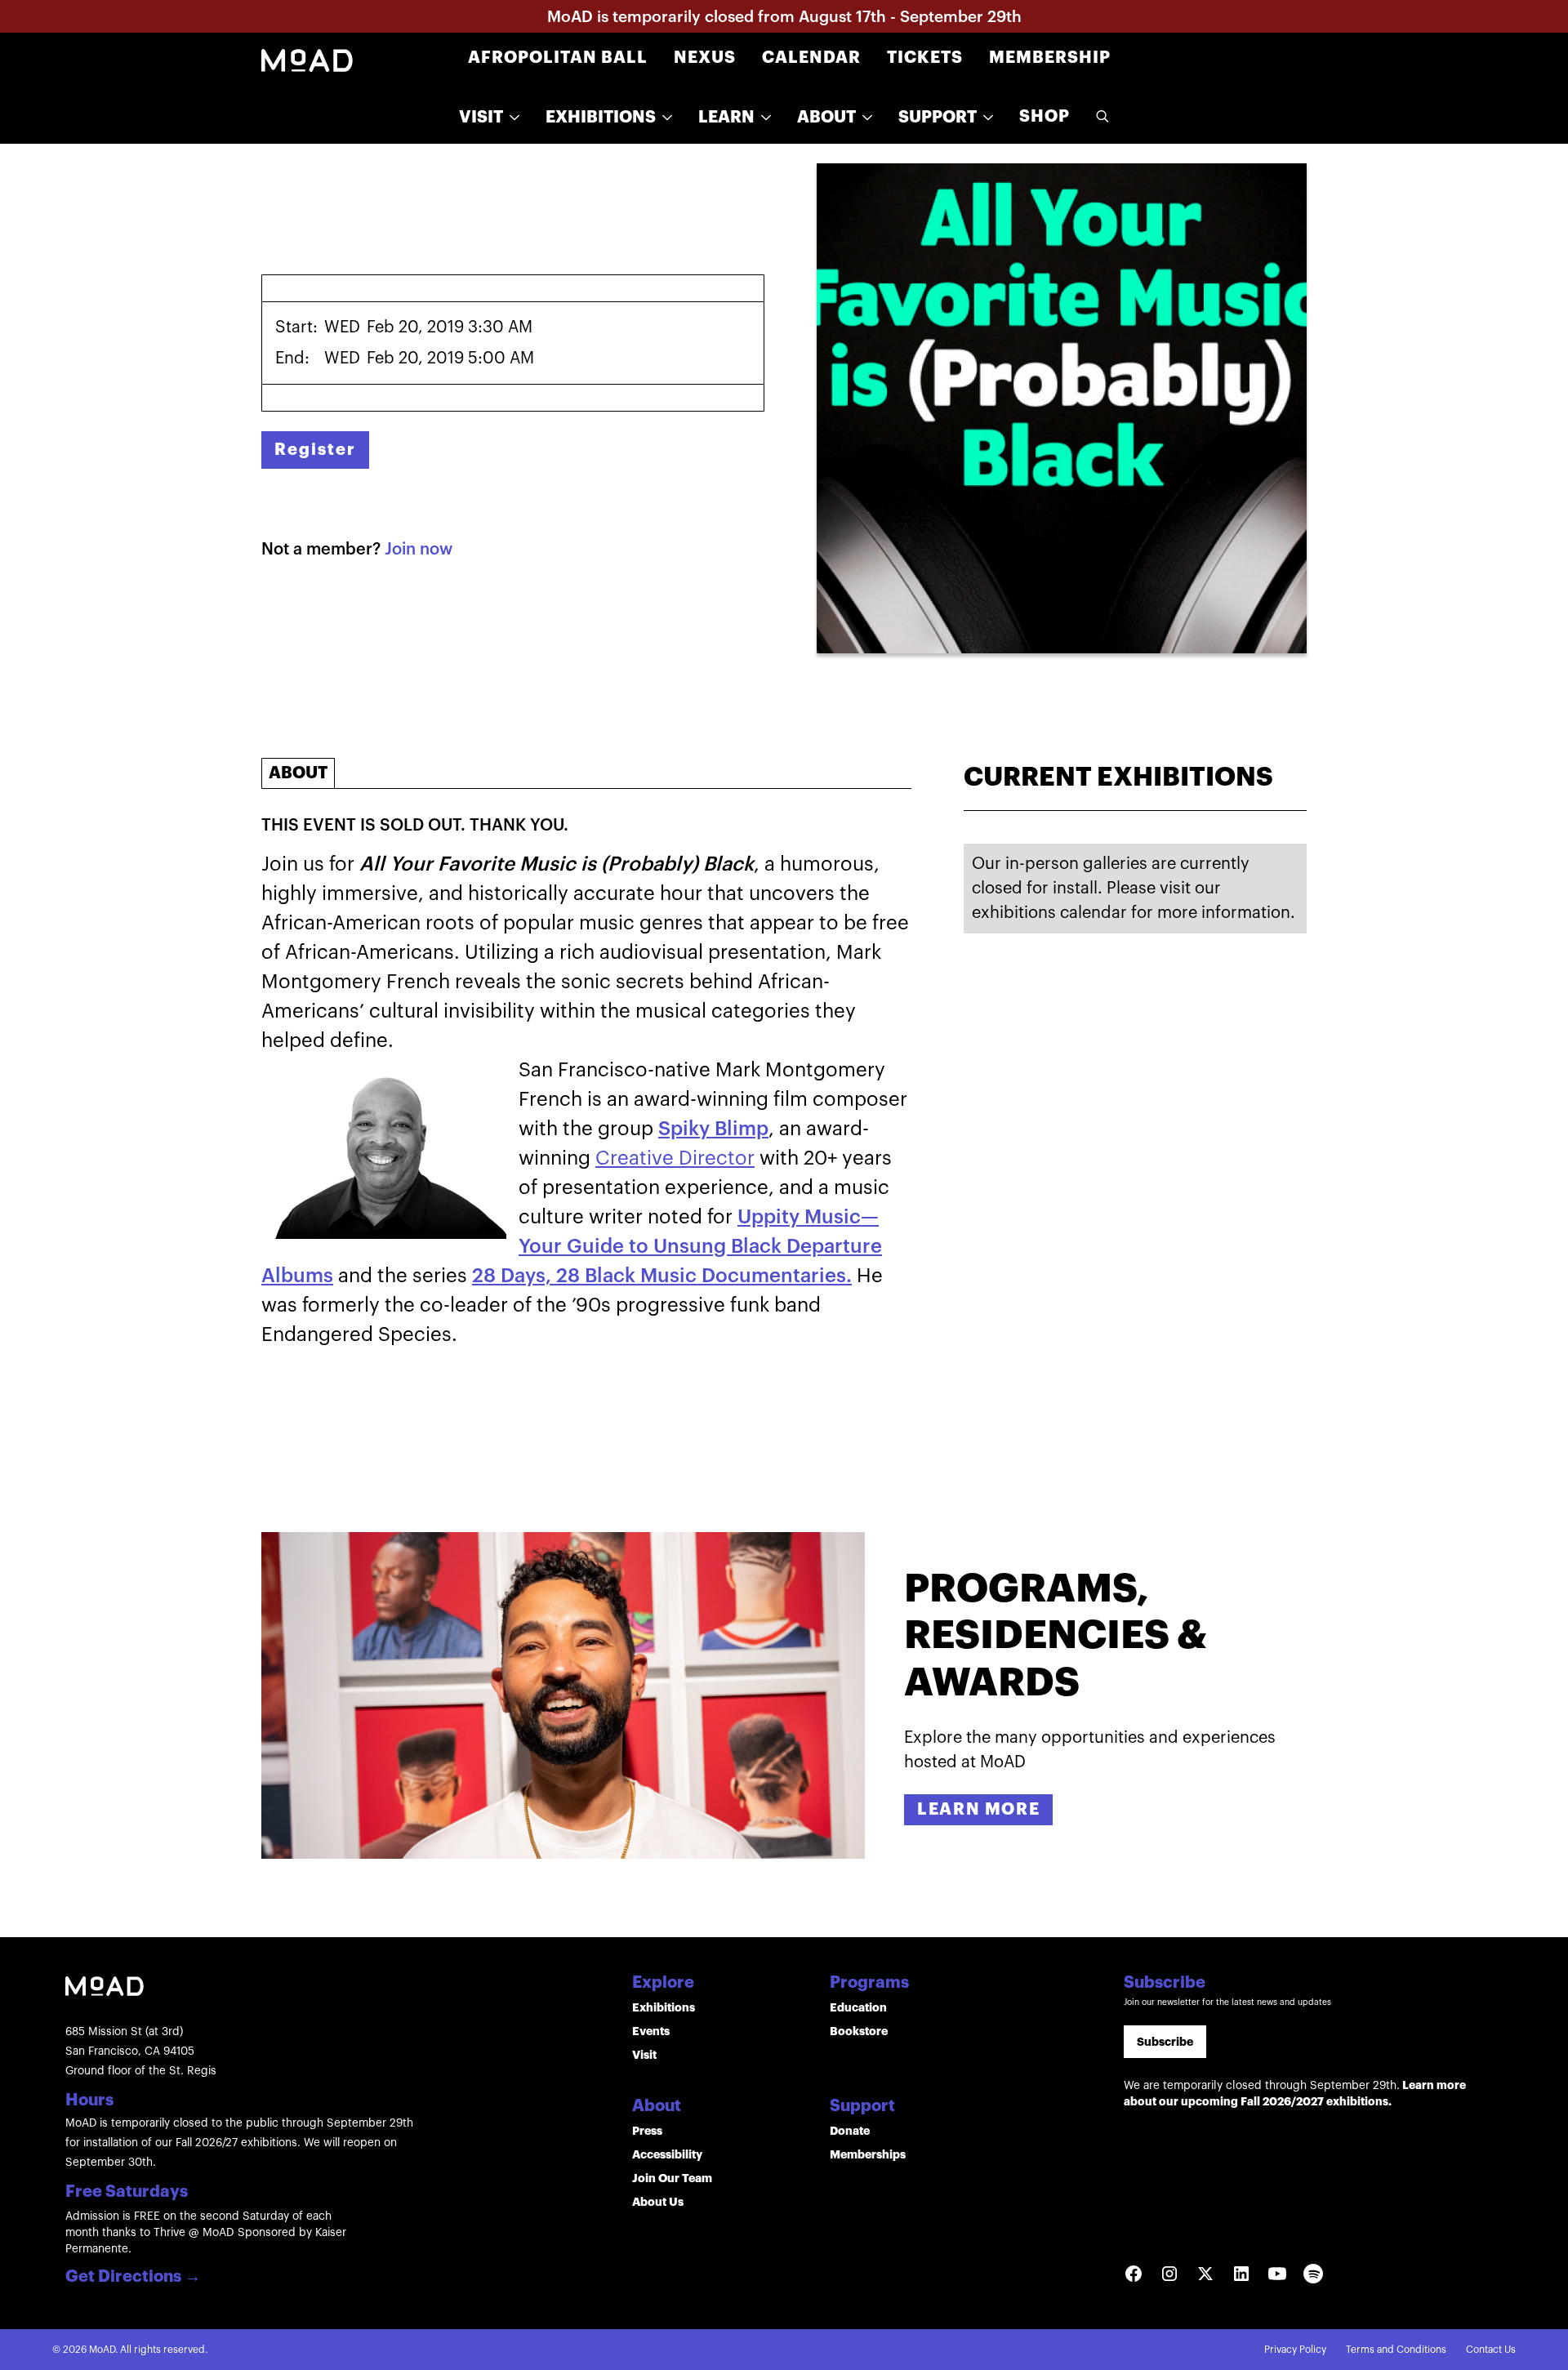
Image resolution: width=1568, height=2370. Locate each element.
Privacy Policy (1295, 2350)
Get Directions (133, 2278)
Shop (1045, 116)
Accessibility (667, 2154)
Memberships (868, 2154)
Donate (850, 2131)
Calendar (811, 58)
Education (858, 2007)
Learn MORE (978, 1809)
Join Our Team (672, 2178)
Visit (644, 2055)
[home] (307, 59)
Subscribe (1165, 2042)
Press (647, 2131)
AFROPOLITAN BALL (558, 58)
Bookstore (859, 2031)
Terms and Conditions (1396, 2350)
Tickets (925, 58)
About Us (658, 2202)
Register (315, 450)
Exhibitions (664, 2007)
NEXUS (705, 58)
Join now (419, 550)
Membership (1050, 58)
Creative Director (675, 1158)
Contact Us (1491, 2350)
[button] (489, 118)
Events (651, 2031)
